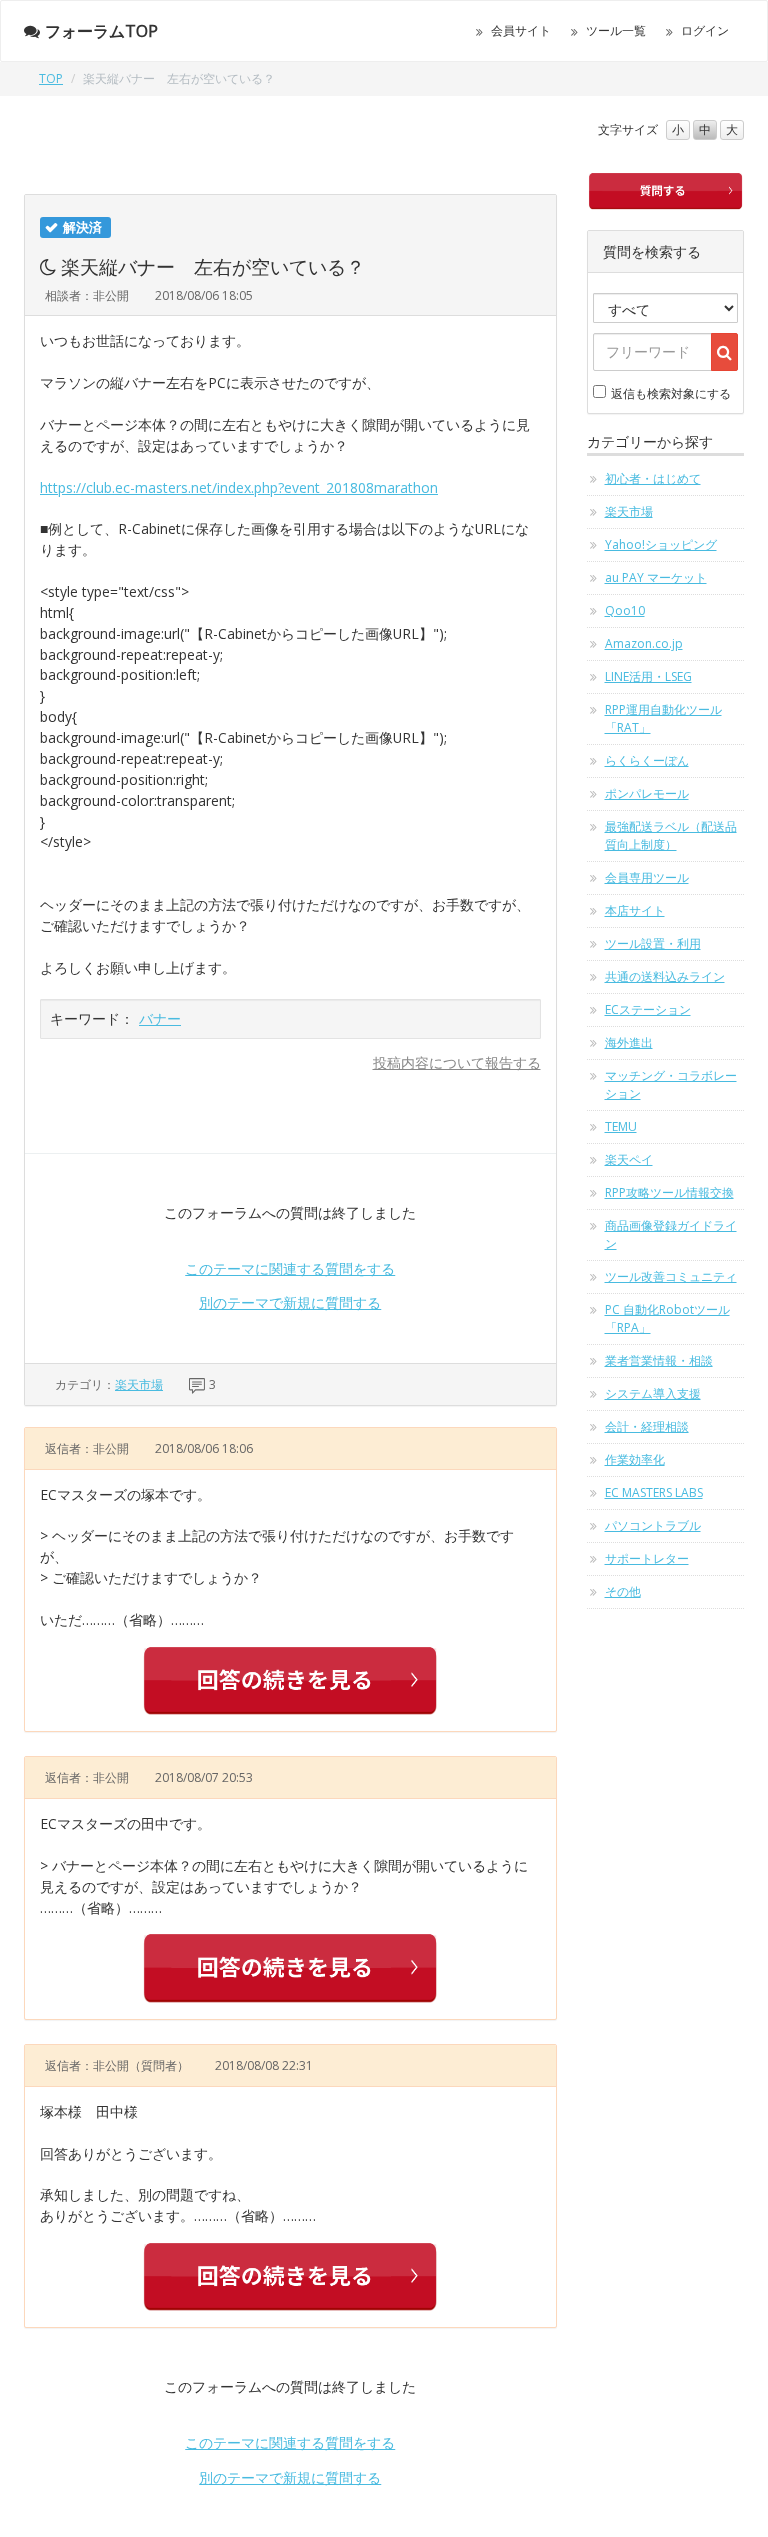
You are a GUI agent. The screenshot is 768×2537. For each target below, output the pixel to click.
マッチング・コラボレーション (671, 1084)
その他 (623, 1591)
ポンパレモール (647, 793)
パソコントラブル (653, 1525)
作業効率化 (635, 1459)
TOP (51, 78)
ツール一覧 (616, 30)
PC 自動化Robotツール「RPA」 (667, 1318)
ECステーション (648, 1009)
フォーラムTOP (101, 31)
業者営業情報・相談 (659, 1360)
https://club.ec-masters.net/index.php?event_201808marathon (239, 487)
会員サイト (521, 30)
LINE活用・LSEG (648, 676)
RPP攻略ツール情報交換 (669, 1192)
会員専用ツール (647, 877)
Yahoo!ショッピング (661, 544)
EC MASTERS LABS (654, 1492)
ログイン (705, 30)
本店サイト (635, 910)
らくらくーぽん (647, 760)
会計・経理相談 (647, 1426)
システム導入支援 (653, 1393)
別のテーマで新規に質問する (290, 1302)
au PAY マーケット (656, 577)
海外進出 (629, 1042)
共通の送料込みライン (665, 976)
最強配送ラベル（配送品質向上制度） (671, 835)
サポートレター (647, 1558)
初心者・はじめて (653, 478)
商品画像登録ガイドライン (671, 1234)
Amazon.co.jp (644, 643)
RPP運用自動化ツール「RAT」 (663, 718)
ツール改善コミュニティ (671, 1276)
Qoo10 (625, 610)
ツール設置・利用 (653, 943)
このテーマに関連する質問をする (290, 1268)
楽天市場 (139, 1384)
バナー (160, 1018)
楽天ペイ (629, 1159)
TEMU (621, 1126)
